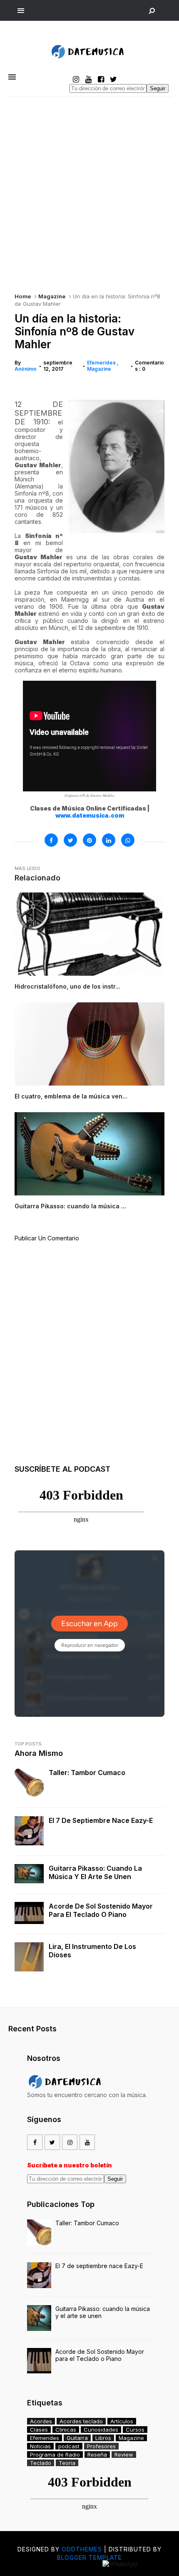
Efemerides (102, 363)
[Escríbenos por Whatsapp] (120, 2564)
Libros (103, 2438)
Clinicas (66, 2430)
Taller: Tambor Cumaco (87, 1773)
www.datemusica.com (90, 815)
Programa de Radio (55, 2455)
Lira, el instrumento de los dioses (92, 1951)
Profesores (101, 2446)
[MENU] (21, 10)
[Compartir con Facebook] (51, 840)
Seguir (158, 88)
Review (124, 2455)
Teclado (41, 2463)
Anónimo (26, 369)
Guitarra (77, 2438)
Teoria (67, 2463)
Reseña (97, 2455)
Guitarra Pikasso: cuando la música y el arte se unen (95, 1872)
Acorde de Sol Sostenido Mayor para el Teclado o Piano (101, 1910)
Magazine (52, 296)
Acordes (41, 2421)
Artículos (122, 2421)
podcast (69, 2446)
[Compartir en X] (70, 840)
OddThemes (82, 2549)
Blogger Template (89, 2557)
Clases (39, 2430)
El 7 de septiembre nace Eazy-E (101, 1820)
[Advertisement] (89, 191)
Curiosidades (101, 2430)
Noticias (40, 2446)
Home (23, 296)
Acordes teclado (81, 2421)
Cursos (135, 2430)
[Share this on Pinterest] (89, 840)
